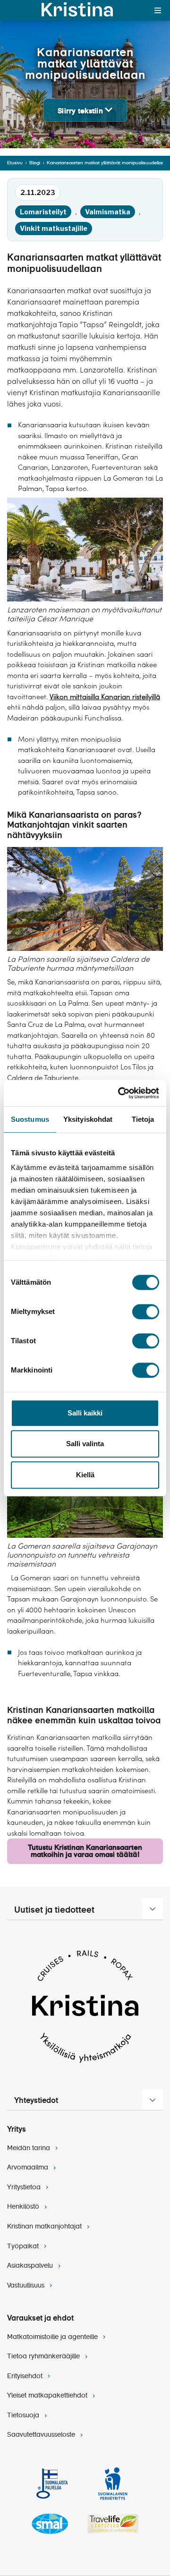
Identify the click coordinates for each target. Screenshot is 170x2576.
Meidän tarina (30, 2148)
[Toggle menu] (158, 10)
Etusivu (15, 163)
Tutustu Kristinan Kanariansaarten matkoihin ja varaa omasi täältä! (85, 1851)
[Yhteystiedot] (153, 2100)
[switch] (146, 1312)
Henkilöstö (24, 2207)
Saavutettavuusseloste (42, 2435)
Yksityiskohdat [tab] (88, 1119)
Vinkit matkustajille (54, 228)
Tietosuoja (24, 2415)
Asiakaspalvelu (31, 2266)
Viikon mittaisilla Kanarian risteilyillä (105, 697)
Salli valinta (85, 1444)
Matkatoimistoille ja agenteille (53, 2337)
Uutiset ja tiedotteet (54, 1910)
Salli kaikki (85, 1413)
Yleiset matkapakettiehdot (48, 2396)
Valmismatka (108, 212)
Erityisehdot (26, 2376)
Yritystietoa (25, 2187)
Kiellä (85, 1475)
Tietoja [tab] (143, 1119)
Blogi (35, 163)
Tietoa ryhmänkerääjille (44, 2356)
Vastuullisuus (27, 2286)
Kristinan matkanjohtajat (45, 2227)
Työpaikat (24, 2246)
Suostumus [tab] (30, 1119)
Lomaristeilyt (43, 212)
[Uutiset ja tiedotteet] (153, 1908)
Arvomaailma (29, 2168)
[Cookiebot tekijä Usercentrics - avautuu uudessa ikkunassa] (120, 1093)
